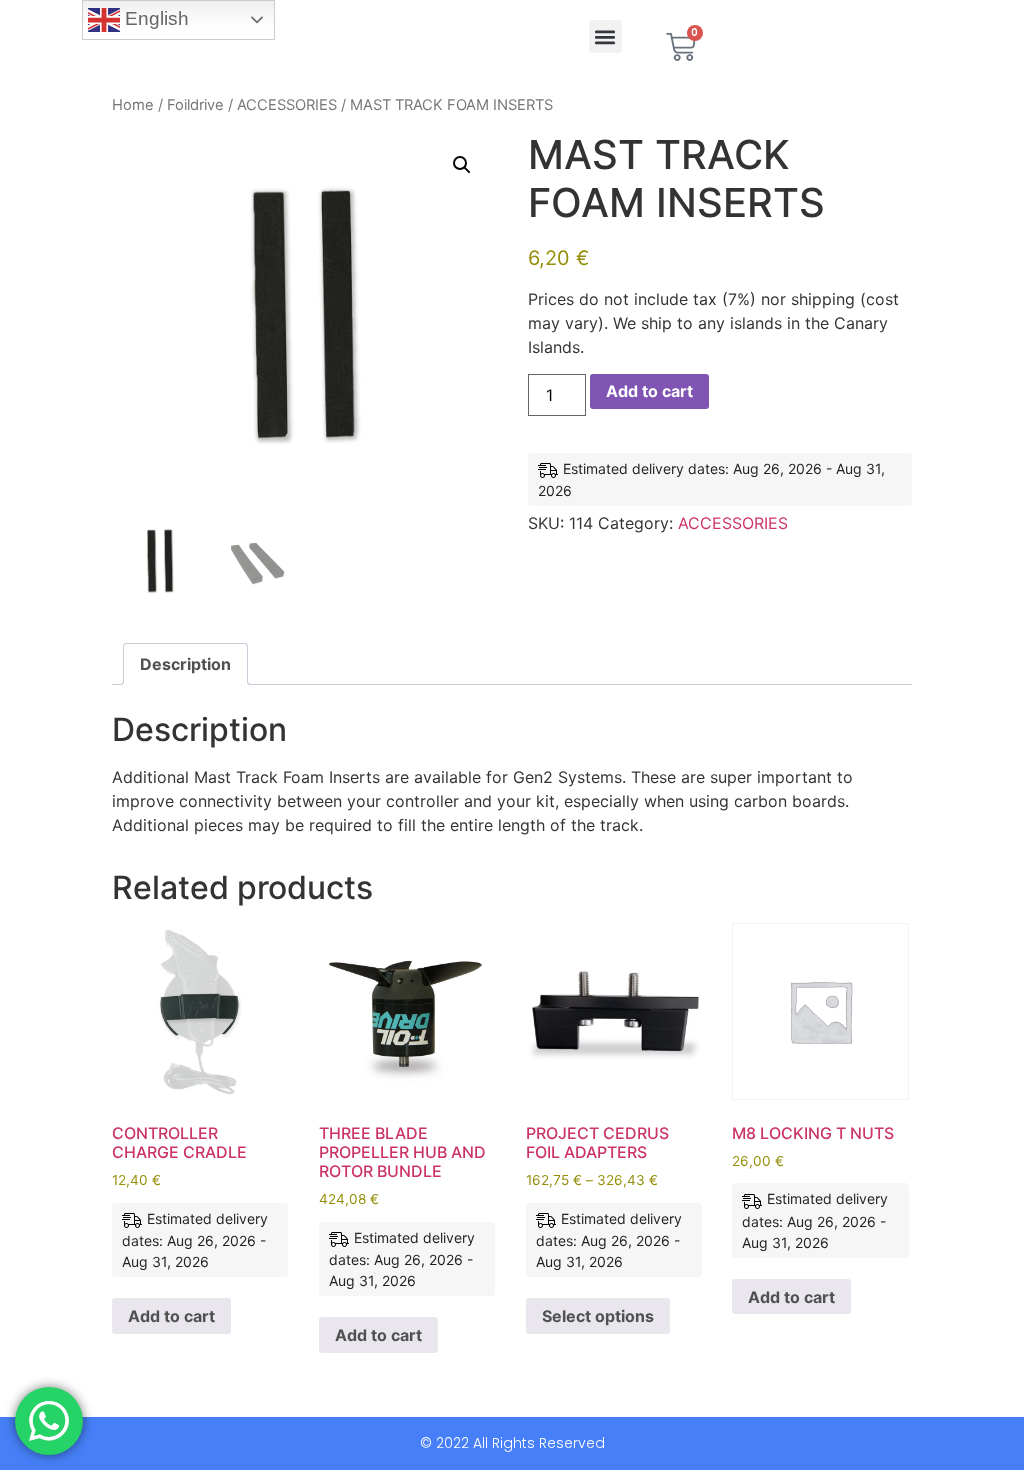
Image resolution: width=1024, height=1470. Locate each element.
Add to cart (649, 391)
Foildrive (195, 105)
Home (133, 105)
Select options (598, 1316)
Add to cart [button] (171, 1316)
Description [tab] (185, 664)
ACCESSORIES (287, 105)
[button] (605, 36)
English (154, 18)
